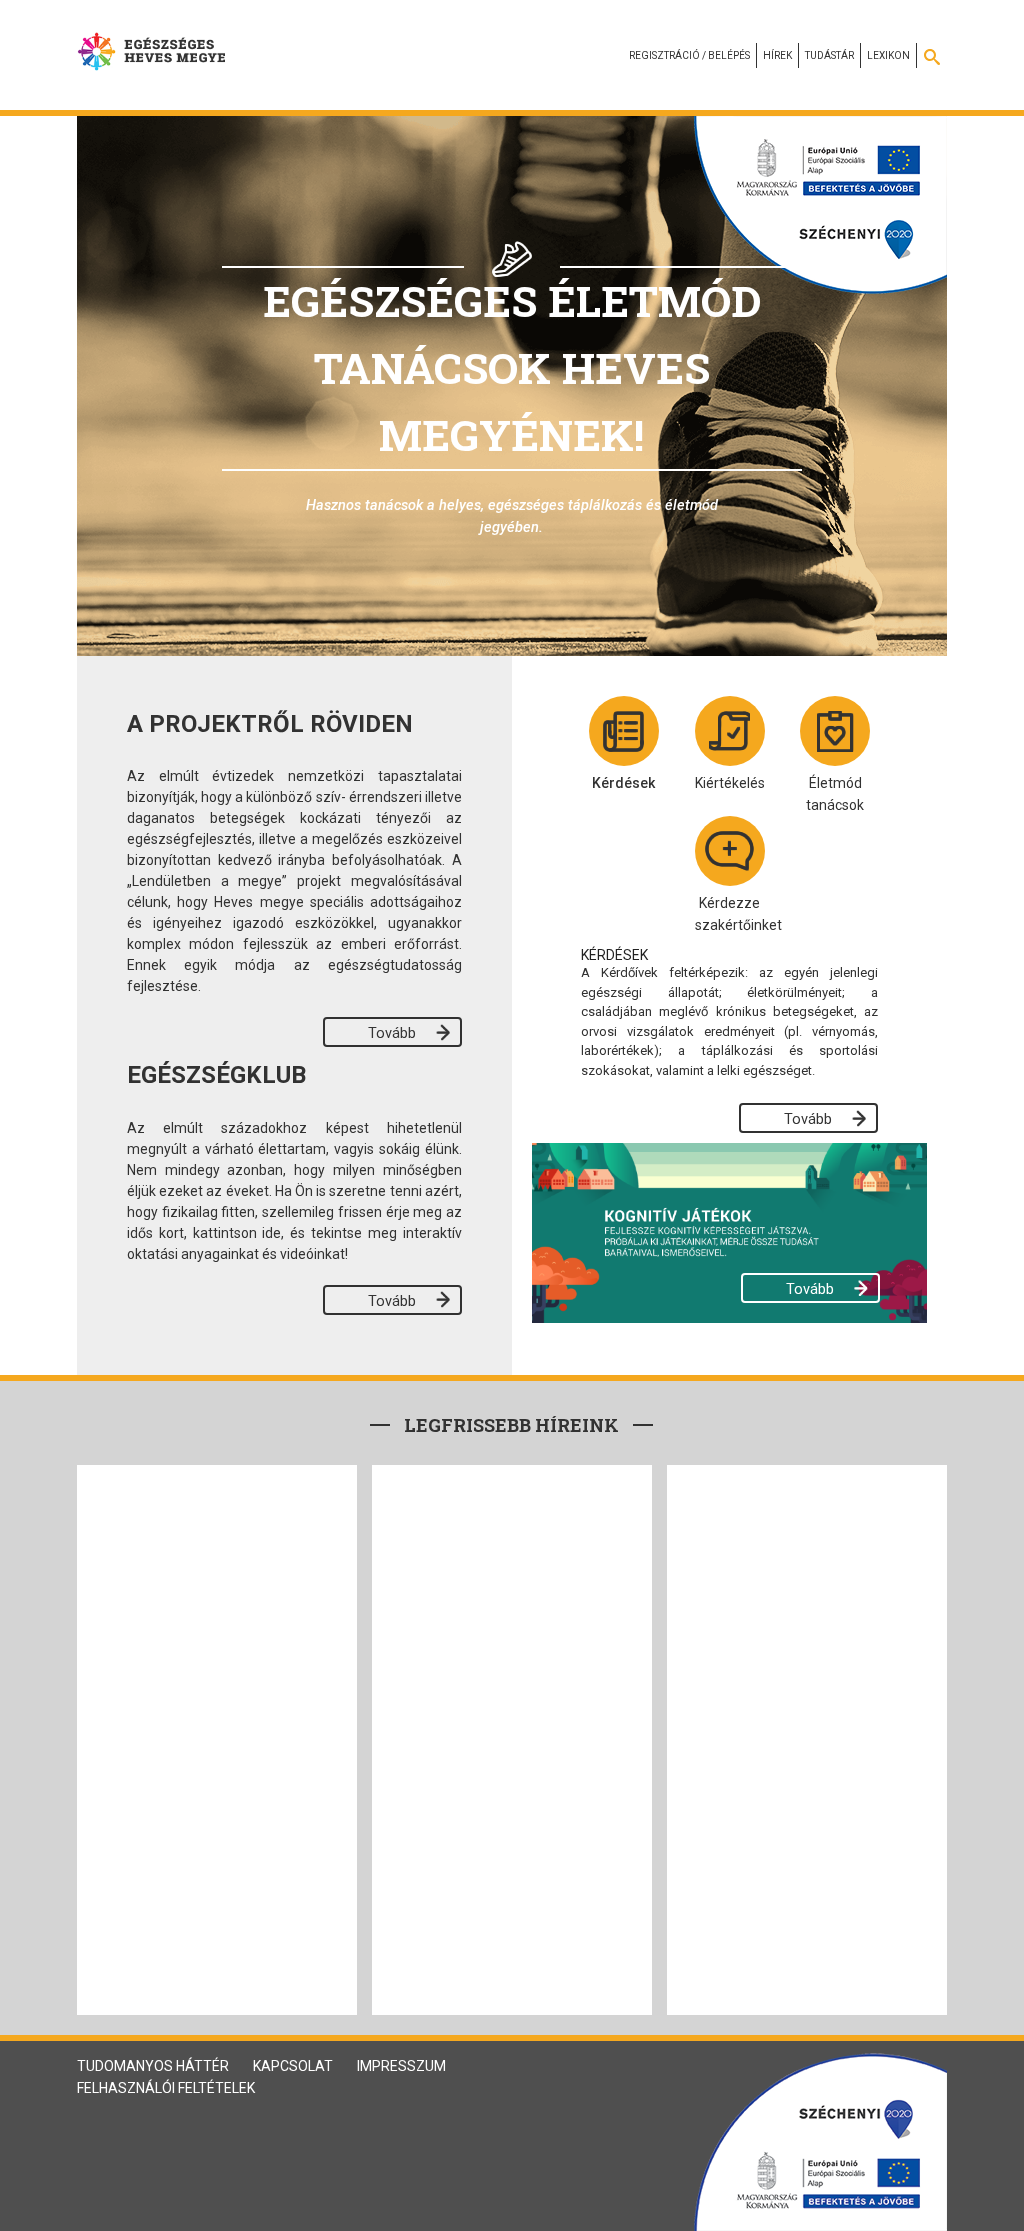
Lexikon (888, 55)
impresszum (401, 2066)
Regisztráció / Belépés (689, 55)
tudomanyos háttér (153, 2066)
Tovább (392, 1033)
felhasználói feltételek (166, 2088)
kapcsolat (293, 2066)
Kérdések (623, 783)
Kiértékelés (730, 783)
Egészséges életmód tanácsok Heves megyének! (512, 367)
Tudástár (829, 55)
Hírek (777, 55)
